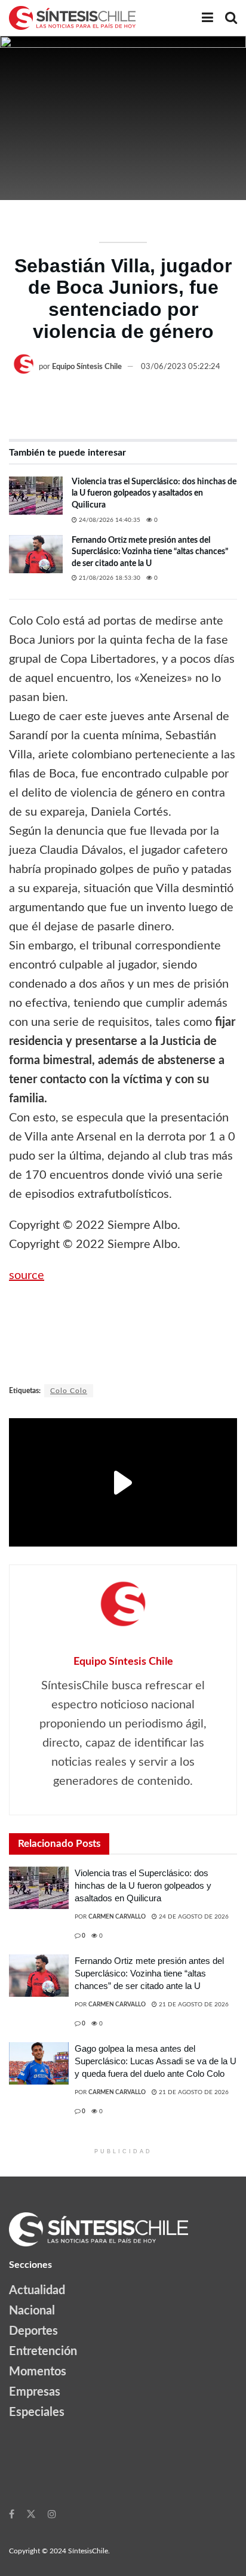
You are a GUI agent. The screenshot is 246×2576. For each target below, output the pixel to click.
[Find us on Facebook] (12, 2514)
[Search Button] (231, 18)
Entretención (43, 2351)
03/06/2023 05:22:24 (181, 367)
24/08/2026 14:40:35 (109, 520)
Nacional (32, 2311)
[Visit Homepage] (72, 18)
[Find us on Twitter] (31, 2514)
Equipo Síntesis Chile (87, 367)
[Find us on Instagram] (52, 2514)
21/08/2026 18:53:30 (109, 578)
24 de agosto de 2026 (193, 1917)
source (27, 1275)
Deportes (33, 2331)
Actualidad (37, 2291)
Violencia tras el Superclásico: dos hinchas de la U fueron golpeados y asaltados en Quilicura (154, 494)
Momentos (38, 2372)
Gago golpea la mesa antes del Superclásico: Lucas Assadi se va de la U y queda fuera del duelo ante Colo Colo (156, 2061)
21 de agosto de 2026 (193, 2005)
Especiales (37, 2412)
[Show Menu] (207, 18)
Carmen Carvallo (117, 1917)
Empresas (35, 2392)
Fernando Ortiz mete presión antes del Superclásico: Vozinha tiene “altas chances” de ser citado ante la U (150, 552)
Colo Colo (69, 1391)
